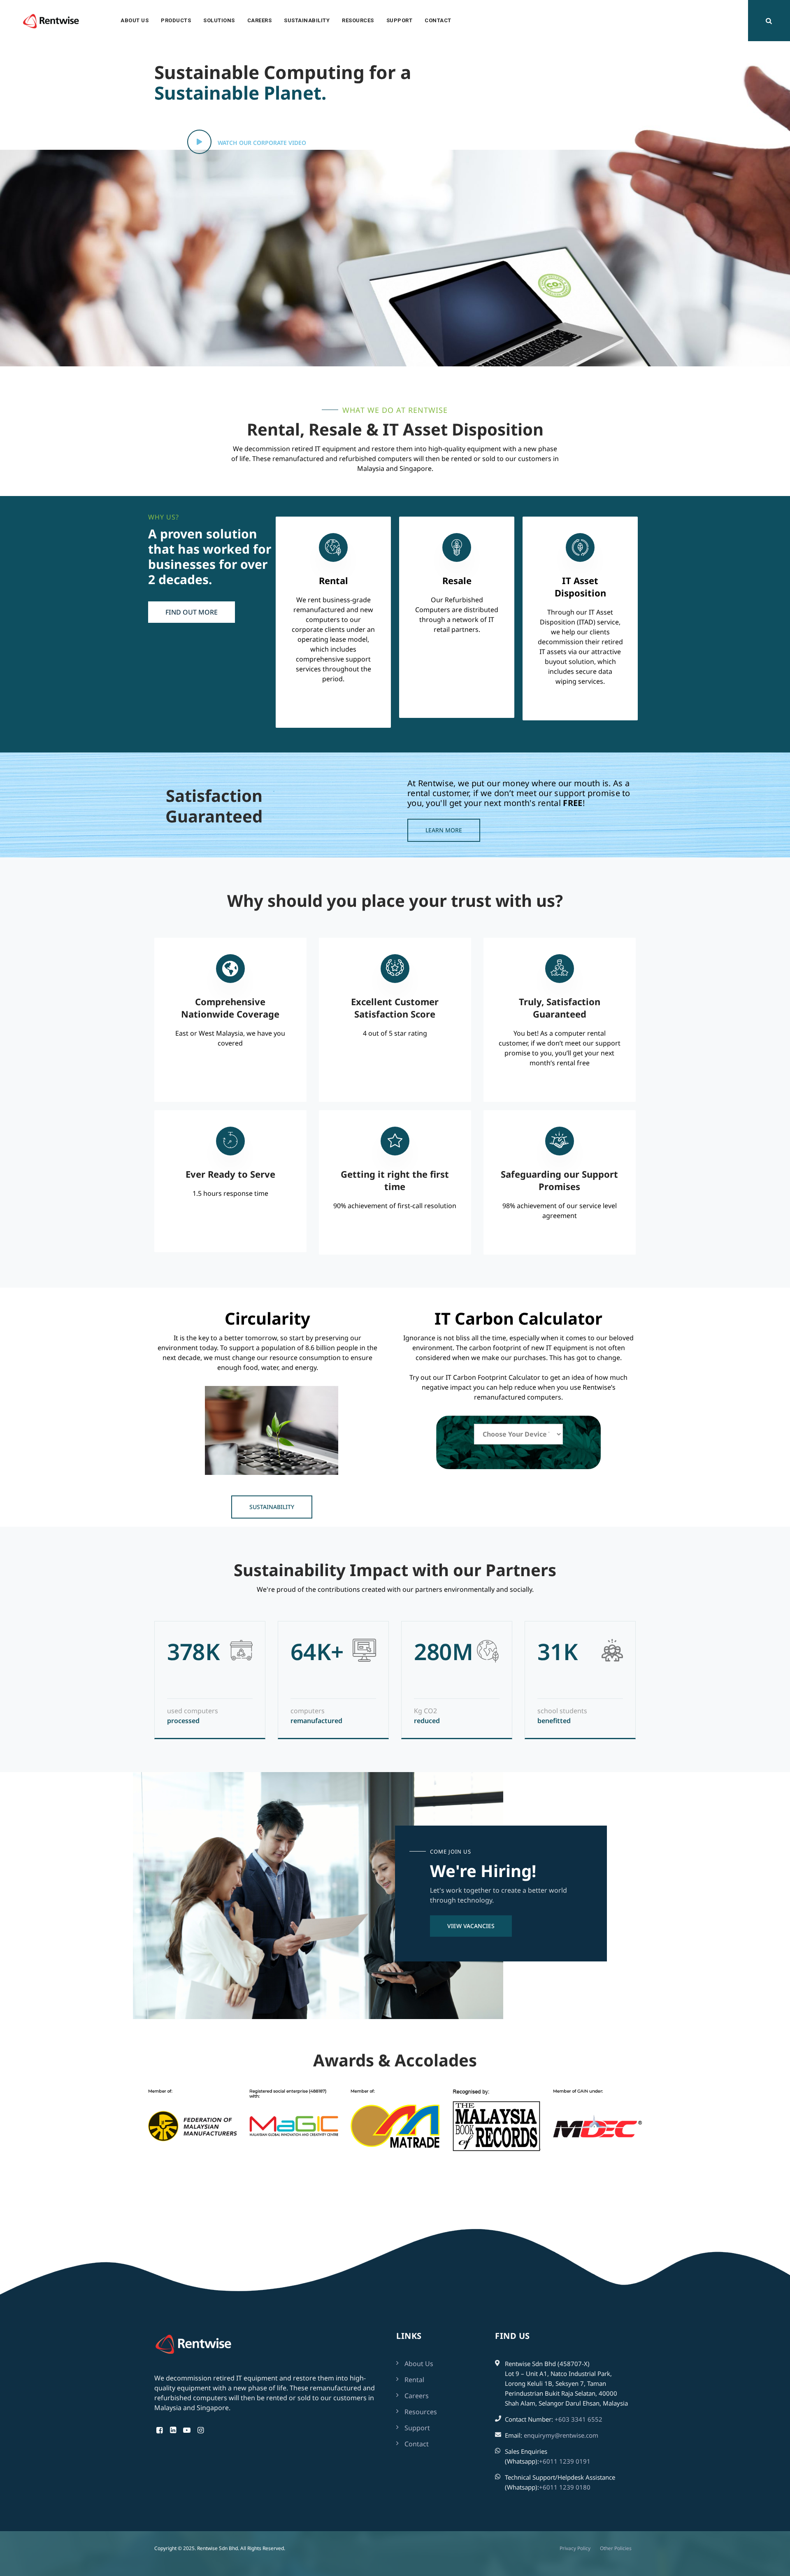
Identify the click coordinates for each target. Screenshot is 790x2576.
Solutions (219, 20)
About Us (135, 20)
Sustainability (307, 20)
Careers (260, 20)
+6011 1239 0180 (565, 2487)
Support (400, 20)
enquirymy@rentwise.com (561, 2435)
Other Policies (616, 2548)
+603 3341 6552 (579, 2419)
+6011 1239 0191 (565, 2461)
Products (176, 20)
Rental (414, 2380)
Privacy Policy (575, 2548)
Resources (358, 20)
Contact (438, 20)
